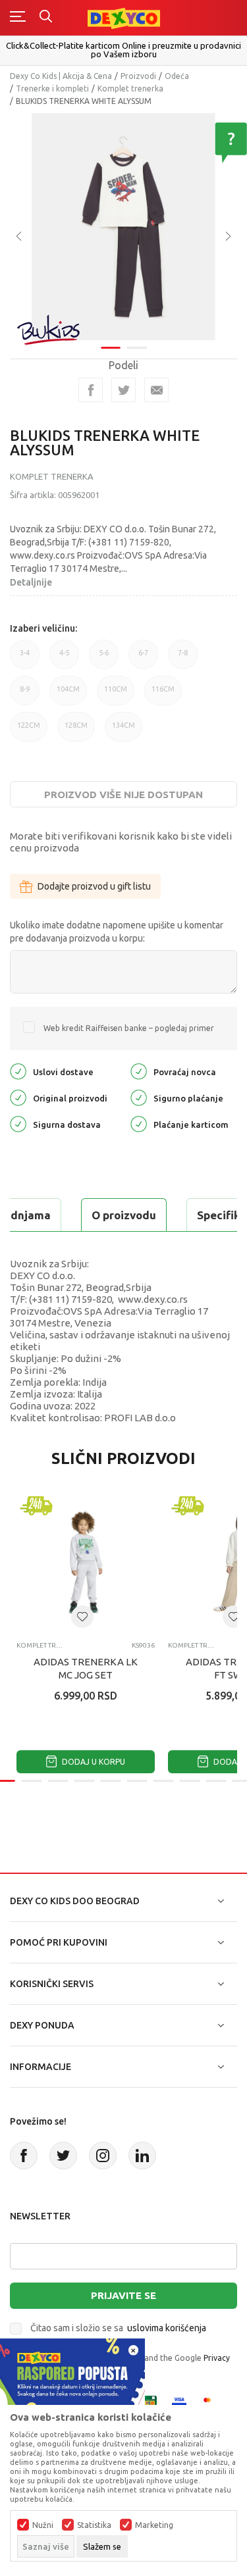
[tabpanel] (123, 227)
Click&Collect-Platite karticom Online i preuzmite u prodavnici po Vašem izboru (123, 50)
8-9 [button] (25, 695)
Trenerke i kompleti (52, 88)
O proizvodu (124, 1215)
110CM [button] (116, 695)
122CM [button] (29, 731)
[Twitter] (63, 2156)
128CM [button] (76, 731)
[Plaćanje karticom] (139, 1124)
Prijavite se (123, 2295)
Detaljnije (31, 582)
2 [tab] (137, 348)
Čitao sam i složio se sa (118, 2328)
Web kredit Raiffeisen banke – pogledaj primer (129, 1028)
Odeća (177, 76)
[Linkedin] (142, 2156)
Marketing (154, 2525)
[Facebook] (91, 390)
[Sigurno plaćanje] (139, 1097)
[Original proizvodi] (18, 1097)
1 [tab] (111, 348)
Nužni (43, 2525)
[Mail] (156, 390)
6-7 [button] (143, 659)
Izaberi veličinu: (43, 628)
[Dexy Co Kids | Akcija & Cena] (124, 17)
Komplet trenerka (130, 88)
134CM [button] (123, 731)
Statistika (94, 2525)
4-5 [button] (64, 659)
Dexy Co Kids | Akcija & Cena (61, 76)
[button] (82, 1617)
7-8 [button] (183, 659)
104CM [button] (68, 695)
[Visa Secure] (179, 2402)
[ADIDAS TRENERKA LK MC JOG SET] (86, 1562)
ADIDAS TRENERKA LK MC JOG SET (86, 1668)
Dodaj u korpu (93, 1762)
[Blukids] (49, 330)
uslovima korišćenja (167, 2328)
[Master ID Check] (211, 2402)
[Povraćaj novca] (139, 1071)
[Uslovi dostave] (18, 1071)
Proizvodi (138, 76)
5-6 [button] (104, 659)
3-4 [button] (25, 659)
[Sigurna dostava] (18, 1124)
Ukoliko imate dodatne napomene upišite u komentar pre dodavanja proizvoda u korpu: (117, 932)
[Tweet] (123, 390)
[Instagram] (103, 2156)
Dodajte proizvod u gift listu (94, 886)
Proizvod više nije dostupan (123, 795)
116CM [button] (163, 695)
